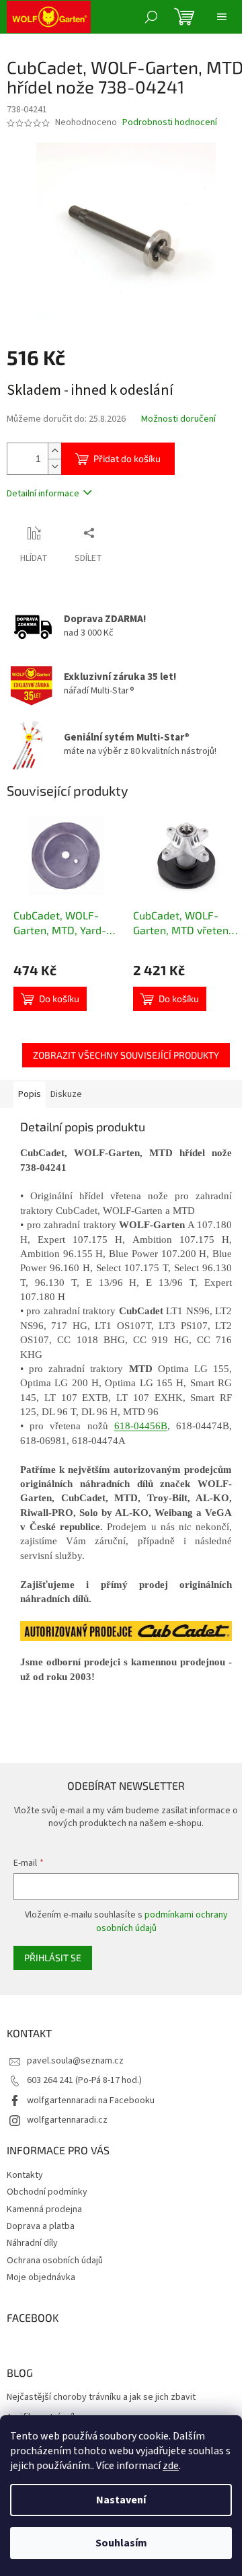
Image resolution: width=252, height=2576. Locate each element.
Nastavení (121, 2500)
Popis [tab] (30, 1094)
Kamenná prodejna (44, 2209)
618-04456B (141, 1426)
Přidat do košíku (127, 458)
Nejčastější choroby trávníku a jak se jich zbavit (101, 2397)
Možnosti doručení (178, 419)
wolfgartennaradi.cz (67, 2120)
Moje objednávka (41, 2277)
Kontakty (25, 2175)
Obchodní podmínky (47, 2192)
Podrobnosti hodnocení (170, 123)
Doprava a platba (41, 2226)
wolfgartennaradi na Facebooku (91, 2100)
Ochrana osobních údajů (55, 2261)
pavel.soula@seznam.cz (75, 2061)
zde (171, 2466)
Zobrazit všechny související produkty (126, 1055)
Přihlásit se (53, 1958)
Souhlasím (121, 2543)
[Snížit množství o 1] (54, 466)
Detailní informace (43, 494)
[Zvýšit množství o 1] (54, 451)
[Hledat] (151, 17)
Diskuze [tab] (66, 1094)
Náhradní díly (32, 2243)
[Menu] (222, 17)
